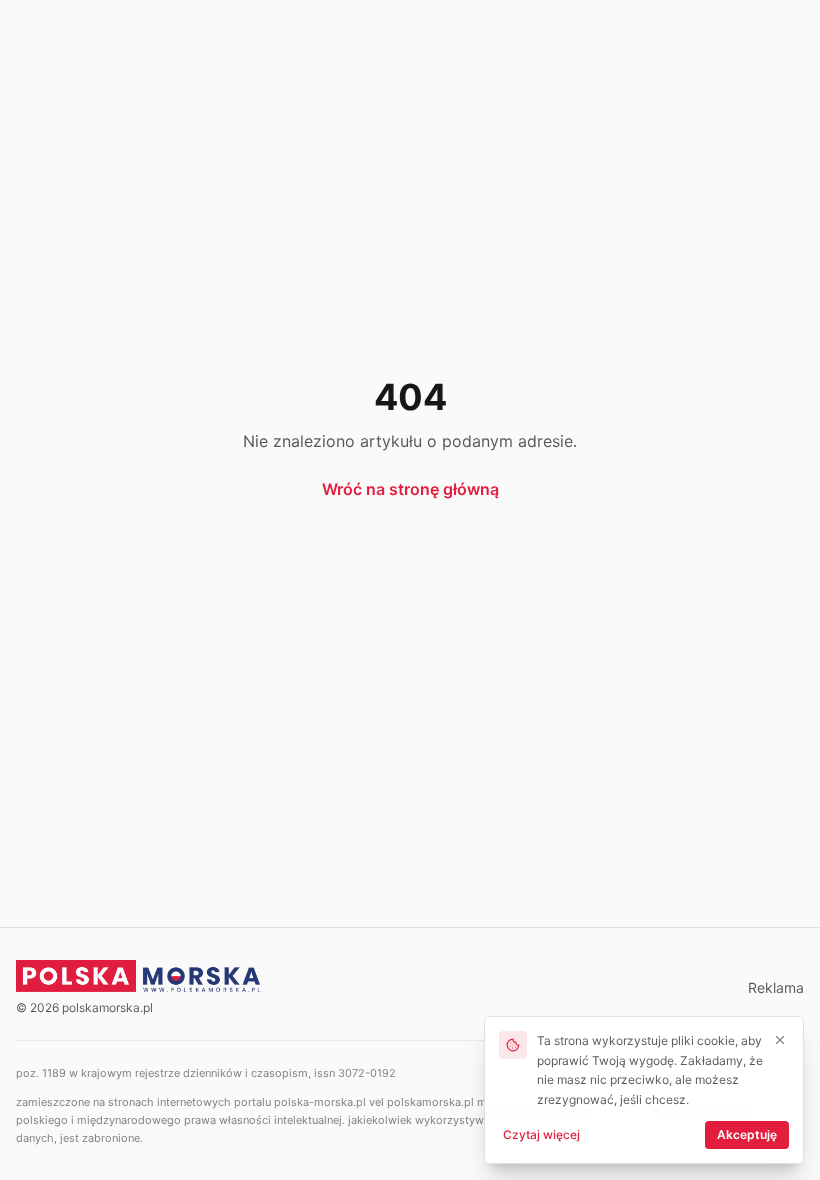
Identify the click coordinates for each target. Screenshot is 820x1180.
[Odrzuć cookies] (780, 1040)
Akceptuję (747, 1134)
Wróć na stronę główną (410, 489)
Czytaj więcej (541, 1134)
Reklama (776, 987)
